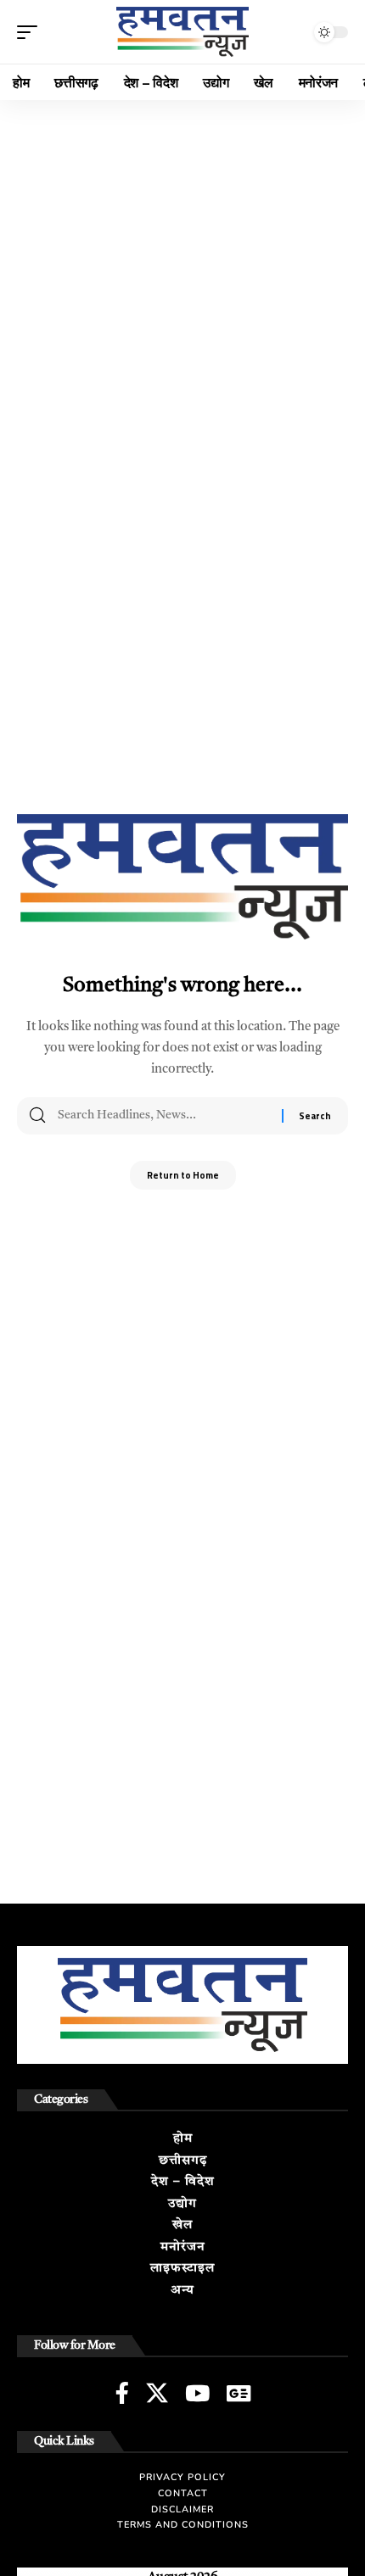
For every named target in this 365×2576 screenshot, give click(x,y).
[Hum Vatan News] (182, 32)
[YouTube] (197, 2393)
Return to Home (183, 1175)
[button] (31, 32)
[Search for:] (163, 1116)
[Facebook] (122, 2393)
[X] (157, 2393)
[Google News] (239, 2393)
